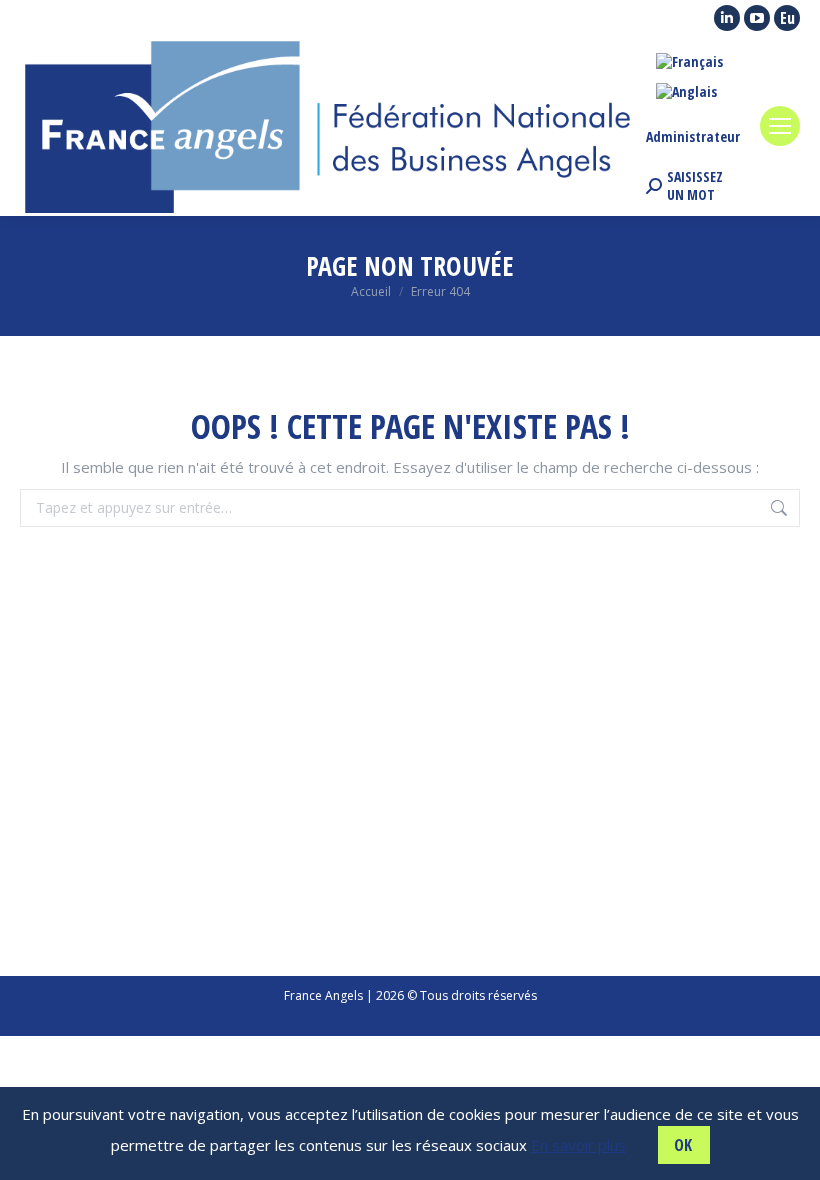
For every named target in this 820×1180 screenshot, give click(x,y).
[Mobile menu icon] (780, 126)
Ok (683, 1145)
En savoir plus (578, 1145)
